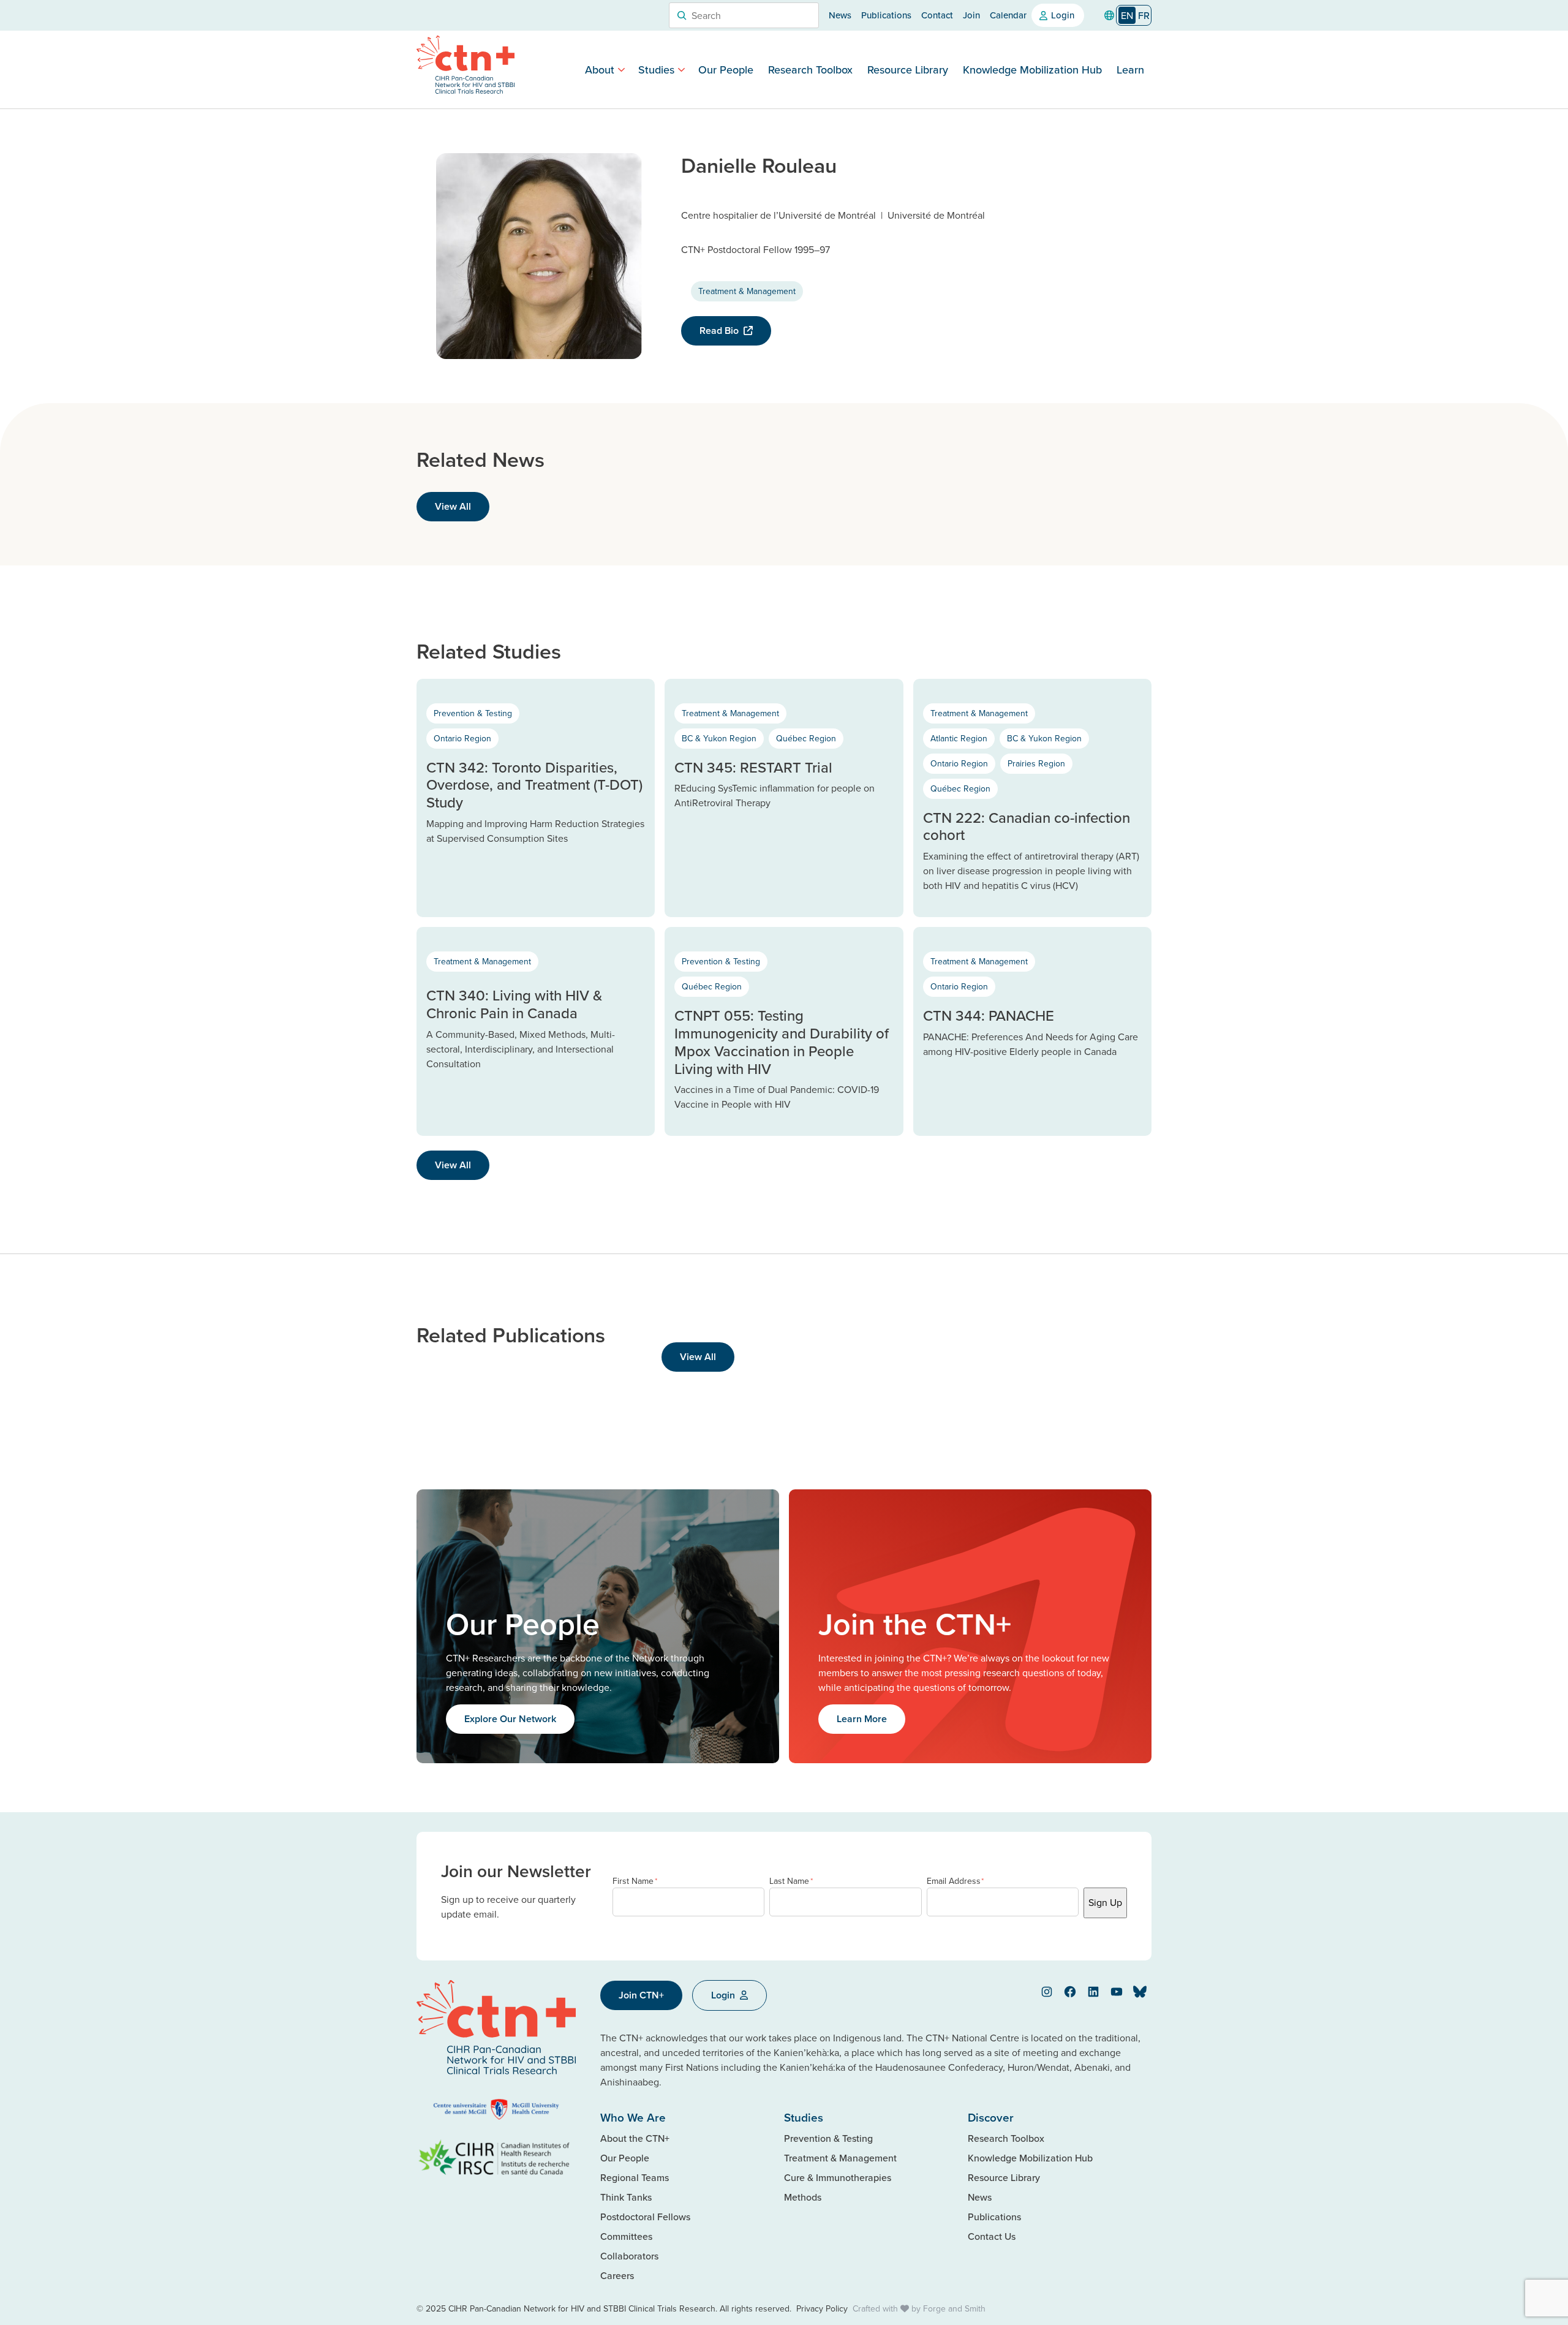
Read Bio (719, 331)
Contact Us (992, 2236)
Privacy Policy (822, 2308)
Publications (886, 15)
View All (453, 506)
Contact (937, 15)
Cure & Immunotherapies (838, 2177)
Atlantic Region (959, 738)
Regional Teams (635, 2177)
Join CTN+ (641, 1995)
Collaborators (629, 2256)
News (840, 15)
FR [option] (1144, 15)
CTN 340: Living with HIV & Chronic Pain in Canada (514, 1004)
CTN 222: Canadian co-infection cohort (1027, 826)
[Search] (682, 15)
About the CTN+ (635, 2138)
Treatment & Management (747, 291)
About (600, 70)
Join (971, 15)
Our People (726, 70)
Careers (617, 2275)
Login (1063, 15)
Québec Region (806, 738)
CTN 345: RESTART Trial (753, 767)
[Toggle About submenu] (621, 70)
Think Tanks (626, 2197)
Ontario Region (462, 738)
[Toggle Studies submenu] (681, 70)
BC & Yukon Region (719, 738)
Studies (656, 70)
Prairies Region (1036, 763)
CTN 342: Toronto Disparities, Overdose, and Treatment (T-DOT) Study (534, 785)
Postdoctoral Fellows (645, 2217)
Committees (626, 2236)
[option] (1144, 15)
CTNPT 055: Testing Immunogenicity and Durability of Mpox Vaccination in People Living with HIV (782, 1042)
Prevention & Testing (473, 713)
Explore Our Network (510, 1719)
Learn (1130, 70)
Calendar (1008, 15)
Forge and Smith (954, 2308)
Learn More (862, 1719)
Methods (803, 2197)
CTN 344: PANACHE (989, 1015)
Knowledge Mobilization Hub (1032, 70)
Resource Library (908, 70)
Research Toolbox (810, 70)
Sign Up (1105, 1902)
